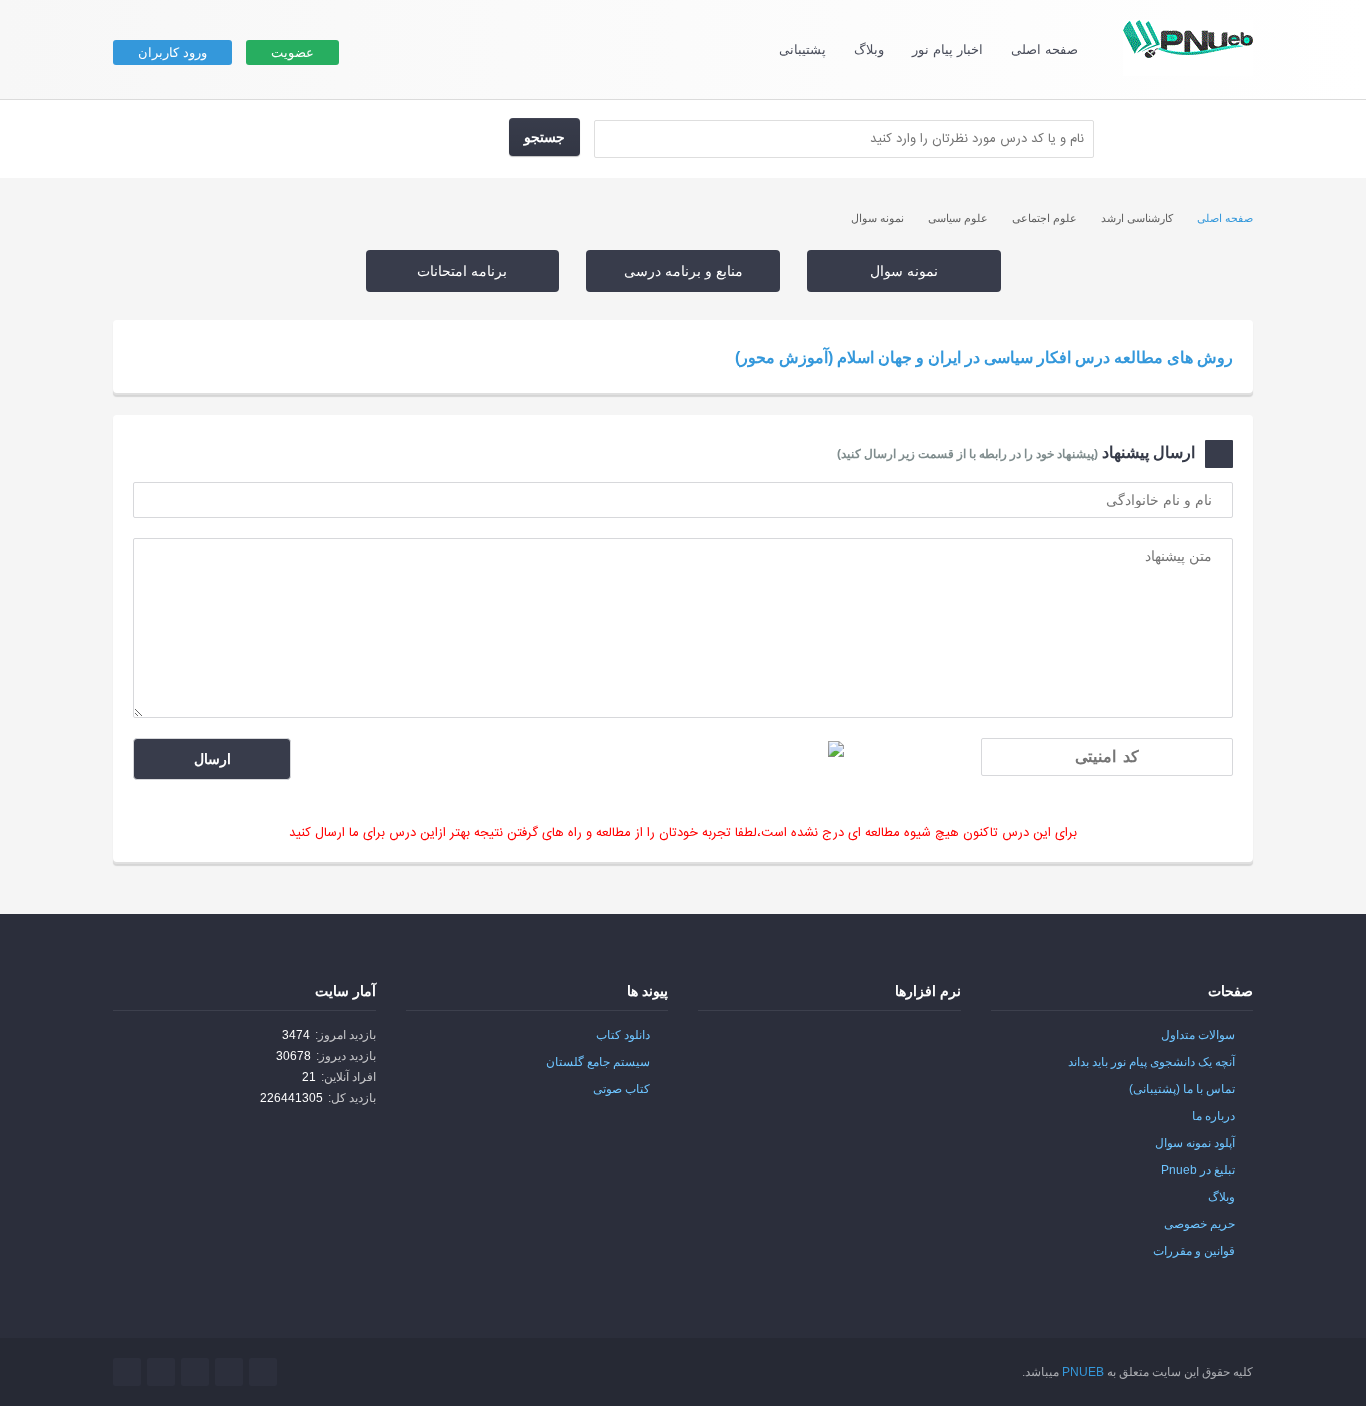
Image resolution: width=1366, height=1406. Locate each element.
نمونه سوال (904, 271)
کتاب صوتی (621, 1089)
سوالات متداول (1198, 1035)
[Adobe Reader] (919, 1047)
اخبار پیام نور (947, 49)
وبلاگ (869, 49)
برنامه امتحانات (462, 271)
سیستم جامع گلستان (598, 1062)
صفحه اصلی (1044, 49)
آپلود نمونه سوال (1195, 1143)
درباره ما (1213, 1116)
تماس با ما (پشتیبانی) (1182, 1089)
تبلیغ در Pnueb (1198, 1170)
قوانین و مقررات (1194, 1251)
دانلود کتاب (623, 1035)
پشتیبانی (802, 49)
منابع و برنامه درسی (683, 271)
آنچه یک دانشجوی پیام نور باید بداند (1151, 1062)
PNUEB (1083, 1372)
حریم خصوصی (1199, 1224)
